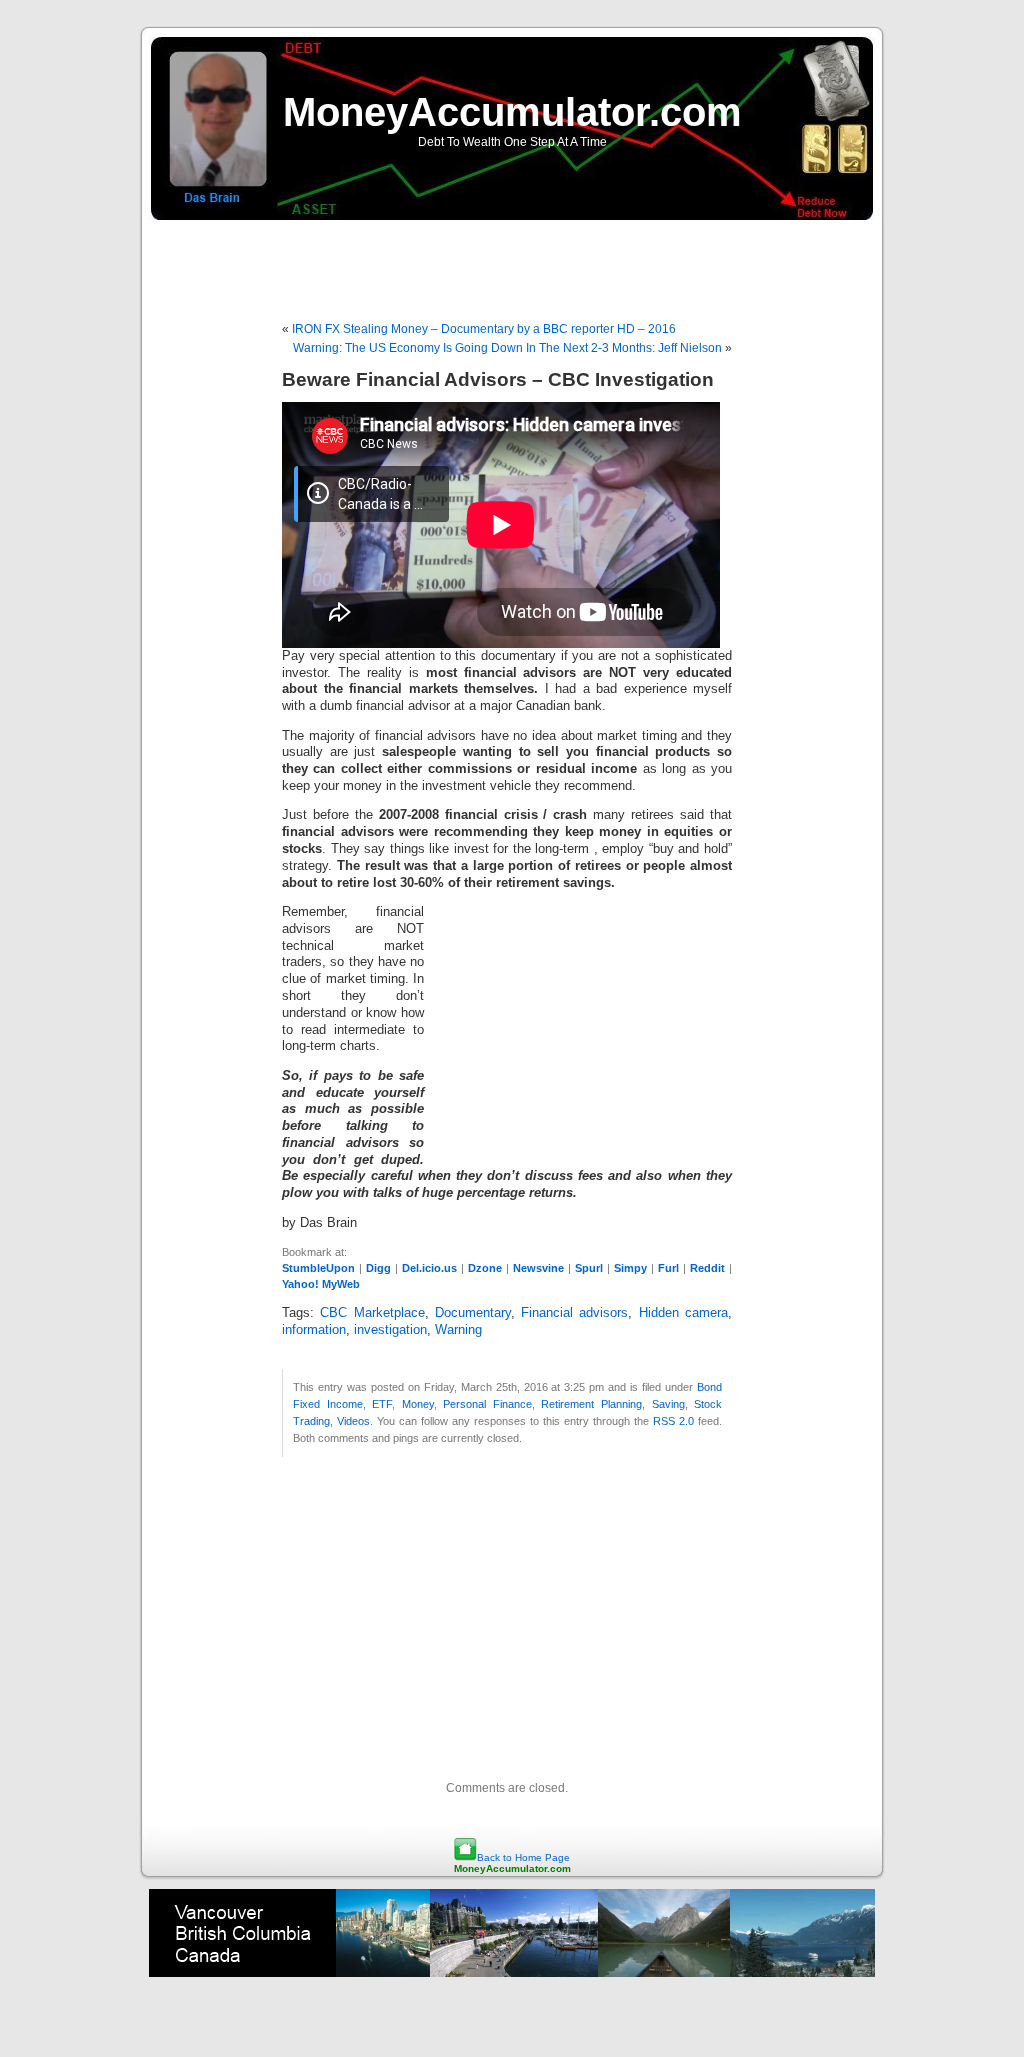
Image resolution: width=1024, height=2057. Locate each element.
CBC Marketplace (372, 1313)
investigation (390, 1330)
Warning (458, 1330)
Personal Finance (487, 1404)
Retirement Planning (591, 1404)
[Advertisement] (512, 260)
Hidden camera (683, 1313)
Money (418, 1404)
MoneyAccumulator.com (512, 112)
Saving (668, 1404)
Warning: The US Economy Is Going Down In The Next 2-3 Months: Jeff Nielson (507, 348)
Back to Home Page (523, 1857)
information (314, 1330)
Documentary (473, 1313)
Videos (353, 1421)
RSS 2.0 (673, 1421)
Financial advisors (574, 1313)
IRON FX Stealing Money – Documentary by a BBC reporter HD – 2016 (484, 329)
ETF (382, 1404)
